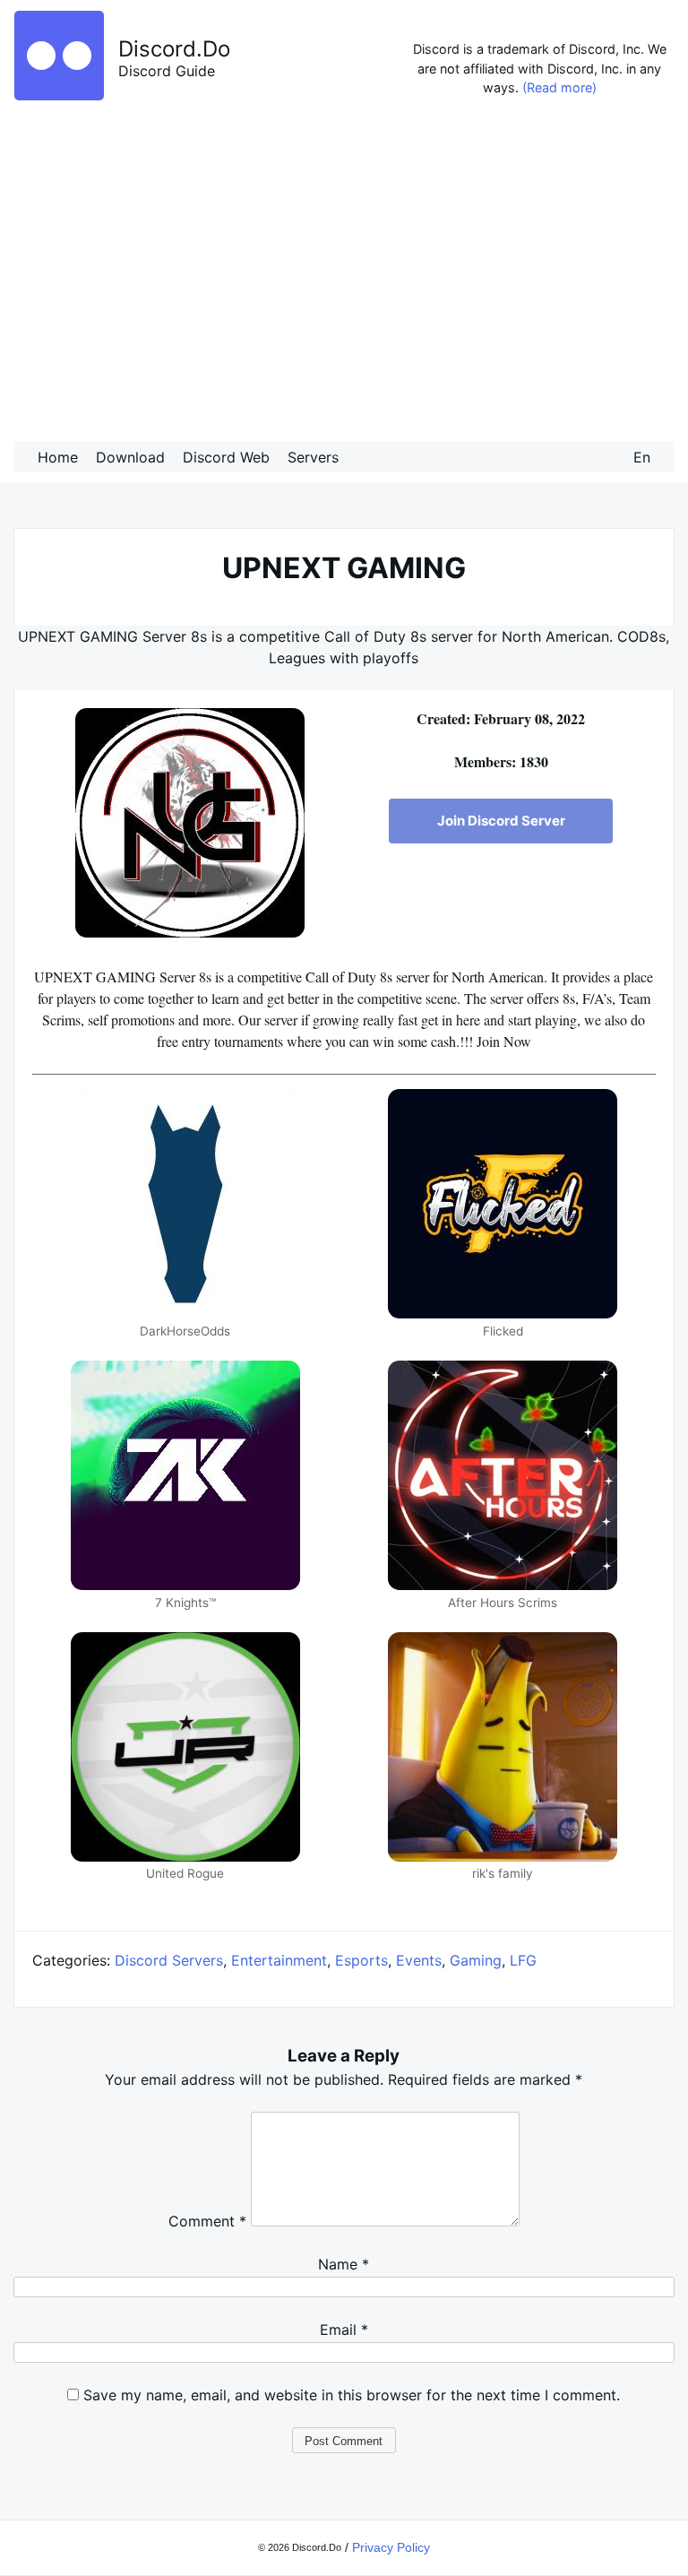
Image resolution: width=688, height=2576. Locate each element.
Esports (361, 1960)
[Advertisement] (344, 274)
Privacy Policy (391, 2547)
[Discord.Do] (59, 95)
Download (130, 457)
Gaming (476, 1960)
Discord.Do (174, 49)
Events (419, 1960)
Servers (313, 457)
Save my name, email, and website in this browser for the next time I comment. (352, 2395)
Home (58, 457)
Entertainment (279, 1960)
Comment (207, 2221)
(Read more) (559, 87)
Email (344, 2330)
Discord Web (226, 457)
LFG (523, 1960)
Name (344, 2264)
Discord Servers (169, 1960)
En (642, 457)
